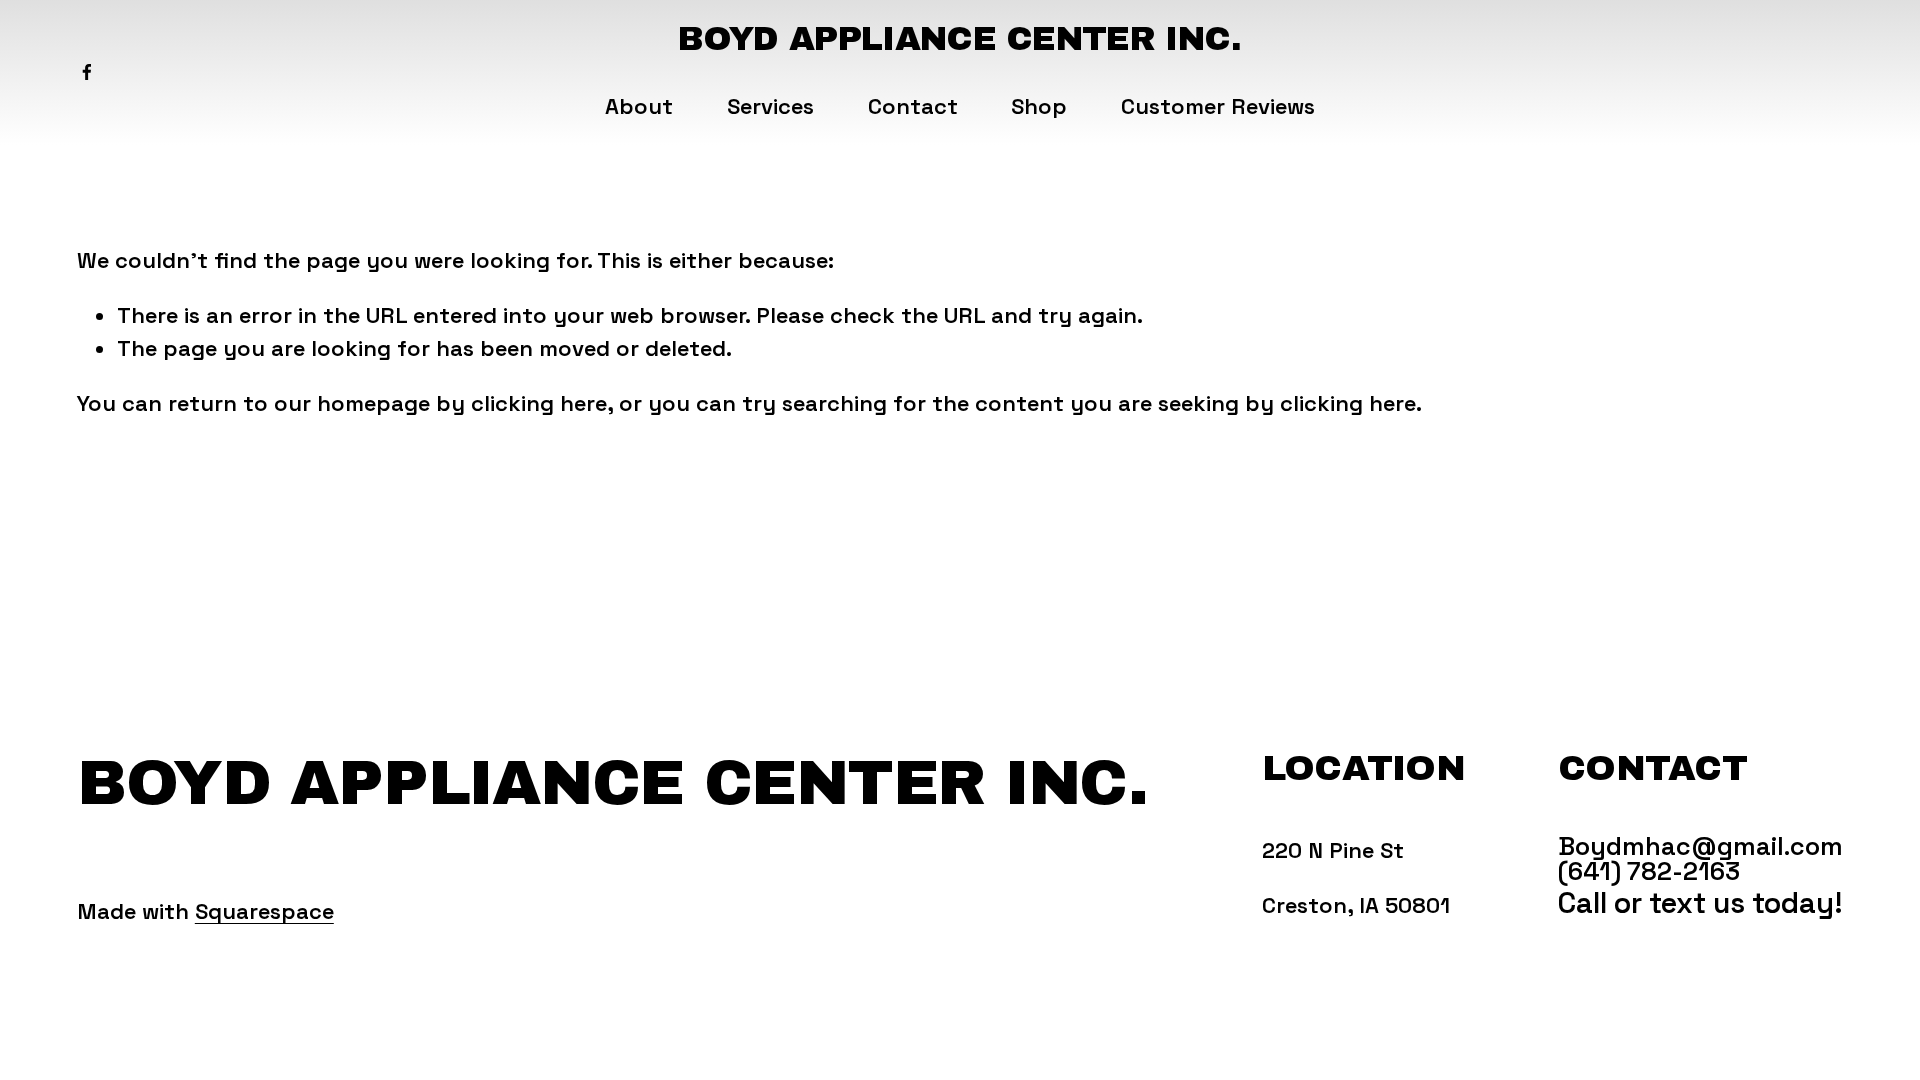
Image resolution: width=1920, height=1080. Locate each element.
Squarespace (264, 911)
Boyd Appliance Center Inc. (960, 39)
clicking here (539, 403)
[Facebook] (87, 72)
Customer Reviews (1218, 106)
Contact (913, 106)
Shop (1039, 106)
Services (770, 106)
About (639, 106)
